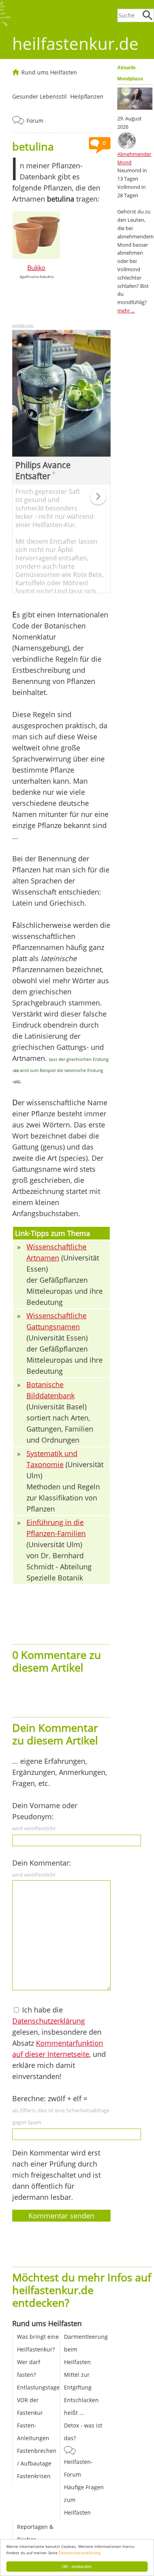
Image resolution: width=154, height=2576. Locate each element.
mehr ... (126, 310)
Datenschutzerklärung (80, 2553)
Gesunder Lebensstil (39, 96)
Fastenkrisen (34, 2476)
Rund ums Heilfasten (49, 72)
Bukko (36, 268)
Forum (35, 121)
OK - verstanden (77, 2566)
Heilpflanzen (87, 96)
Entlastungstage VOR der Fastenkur (38, 2400)
